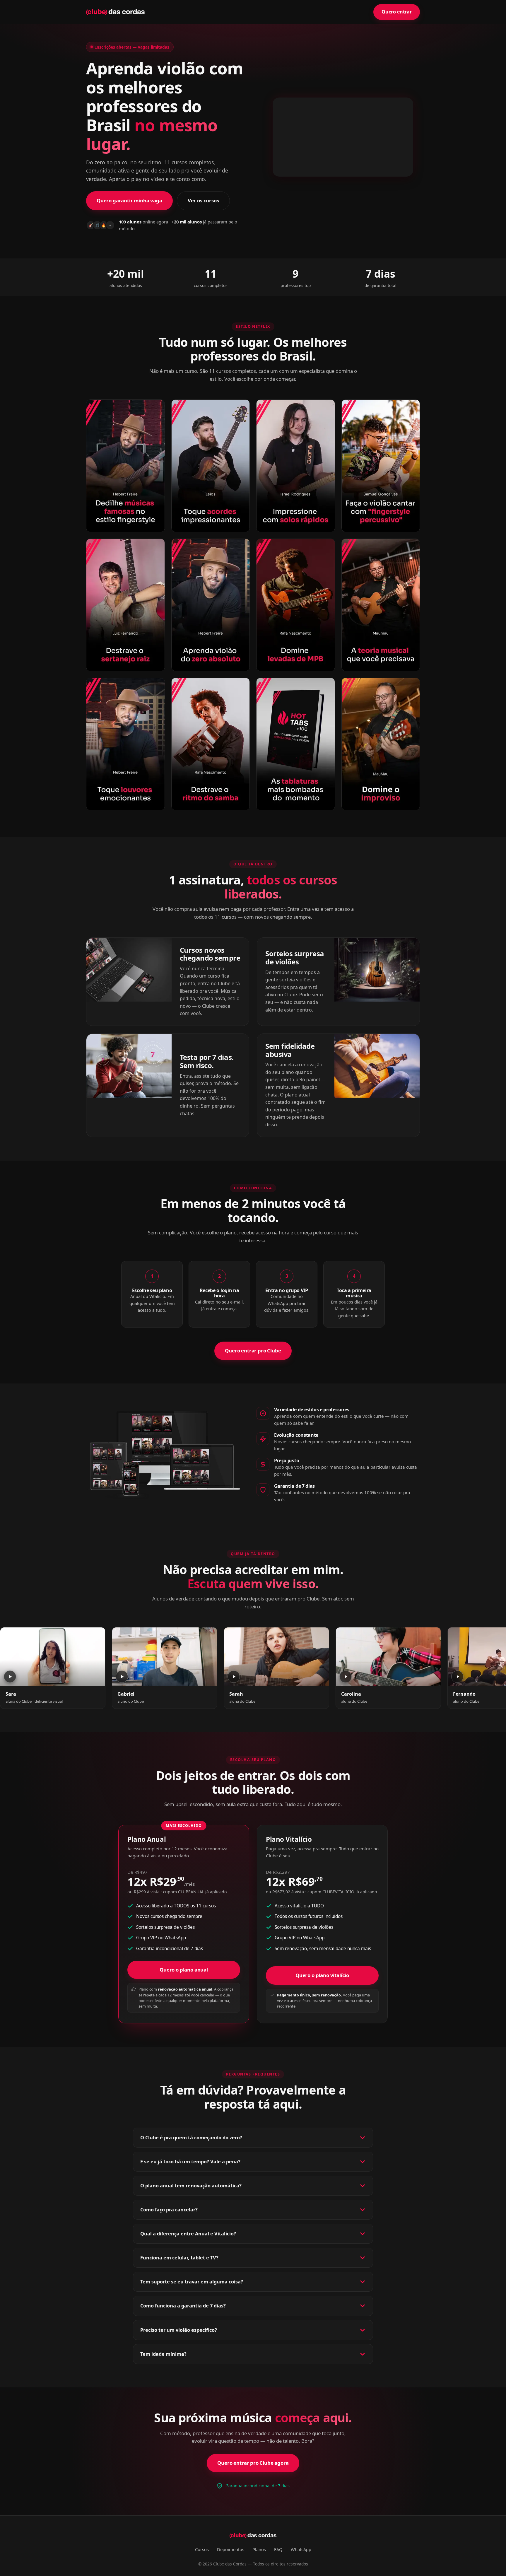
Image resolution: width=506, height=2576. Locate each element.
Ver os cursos (203, 200)
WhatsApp (301, 2549)
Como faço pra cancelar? (169, 2210)
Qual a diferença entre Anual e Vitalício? (188, 2234)
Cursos (202, 2549)
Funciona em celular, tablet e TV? (179, 2258)
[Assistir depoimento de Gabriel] (165, 1657)
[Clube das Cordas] (115, 12)
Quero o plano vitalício (322, 1975)
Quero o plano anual (184, 1970)
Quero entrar (397, 12)
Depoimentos (231, 2549)
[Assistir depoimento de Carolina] (388, 1657)
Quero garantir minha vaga (129, 200)
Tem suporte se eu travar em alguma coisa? (192, 2282)
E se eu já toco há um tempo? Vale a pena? (190, 2162)
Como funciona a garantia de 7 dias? (183, 2306)
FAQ (278, 2549)
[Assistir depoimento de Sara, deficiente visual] (53, 1657)
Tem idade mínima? (163, 2354)
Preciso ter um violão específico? (179, 2330)
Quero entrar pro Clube (253, 1351)
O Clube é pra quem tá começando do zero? (191, 2138)
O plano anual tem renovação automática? (191, 2186)
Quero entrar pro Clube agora (253, 2463)
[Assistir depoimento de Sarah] (276, 1657)
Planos (259, 2549)
